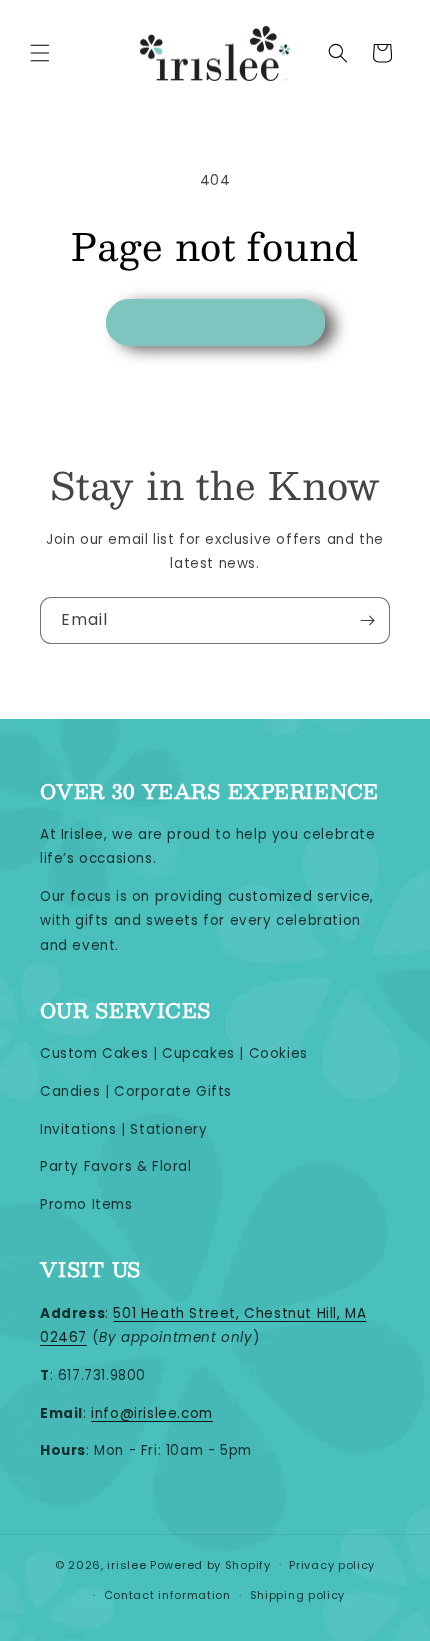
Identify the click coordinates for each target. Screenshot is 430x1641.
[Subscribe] (367, 620)
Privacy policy (332, 1565)
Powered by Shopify (210, 1564)
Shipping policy (298, 1595)
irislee (126, 1564)
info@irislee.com (152, 1413)
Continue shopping (215, 322)
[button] (40, 53)
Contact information (167, 1595)
